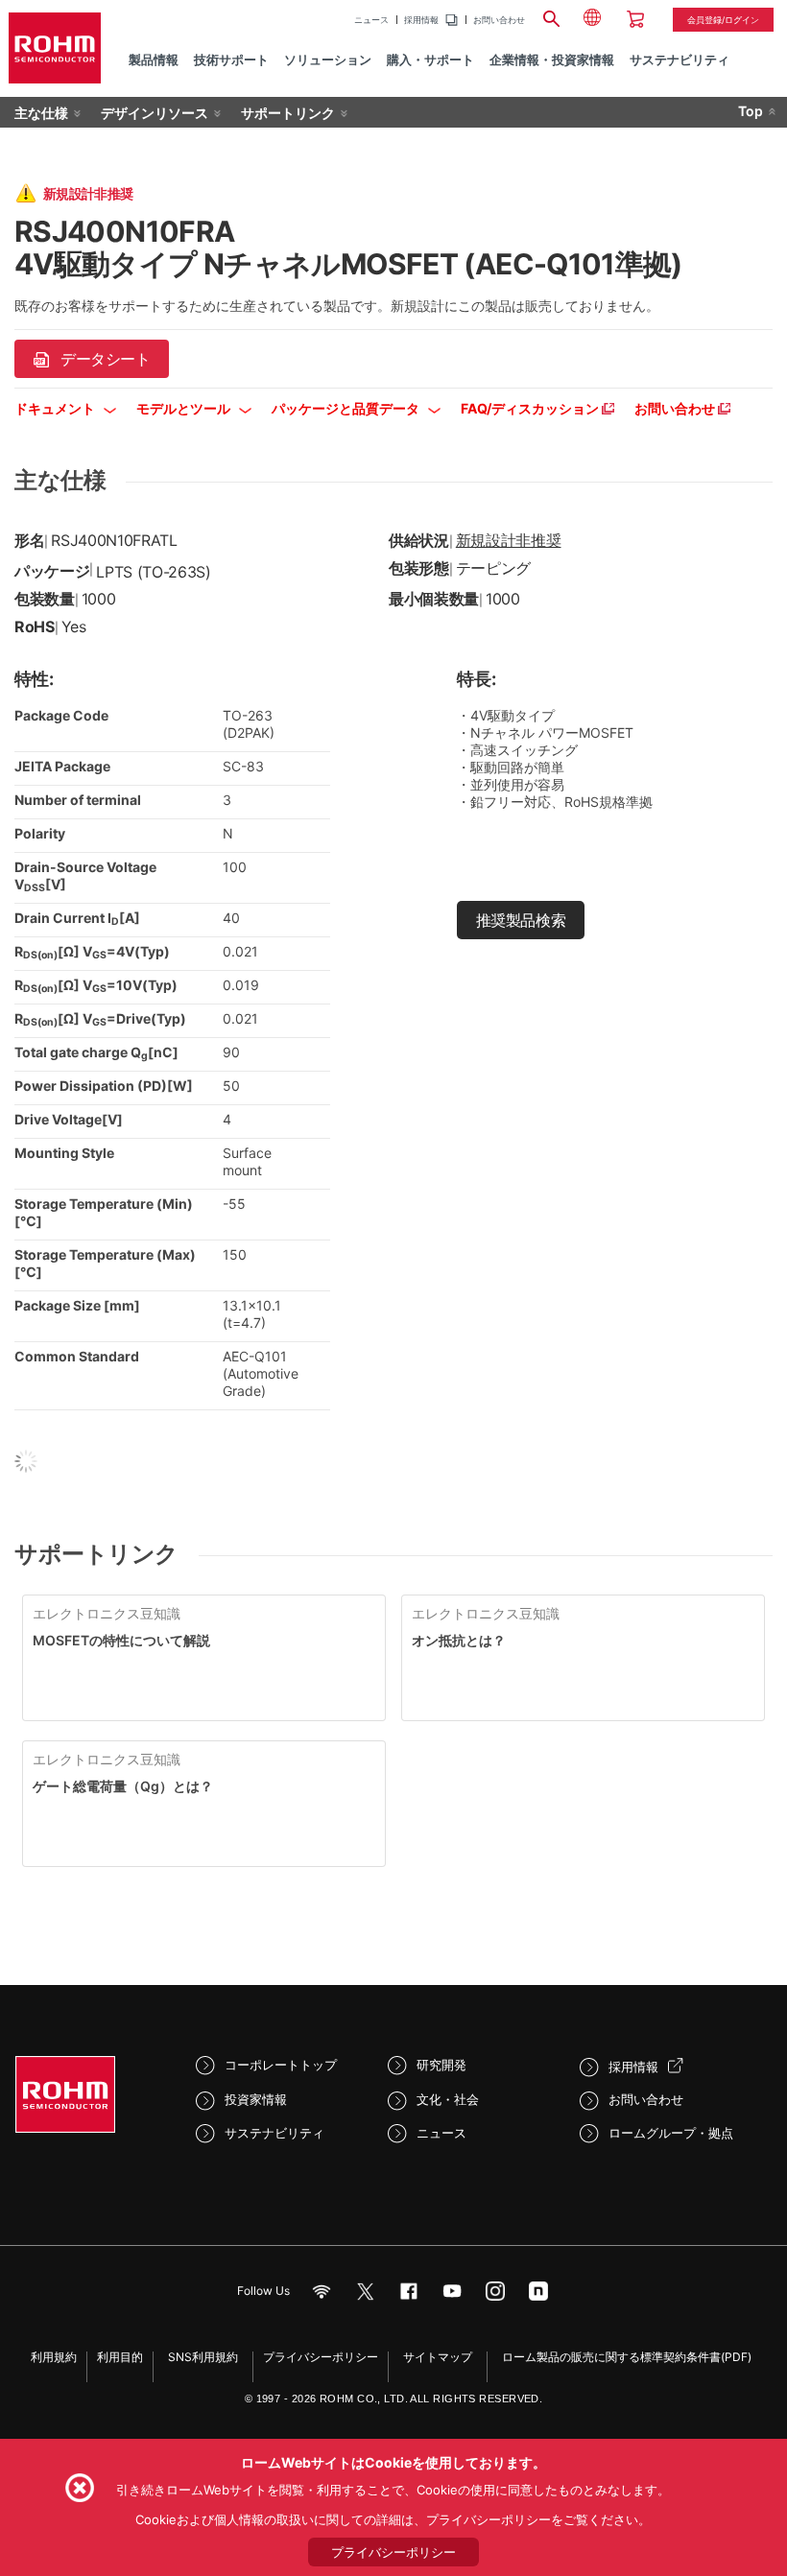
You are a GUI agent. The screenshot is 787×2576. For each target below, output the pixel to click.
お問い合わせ (499, 20)
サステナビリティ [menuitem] (680, 59)
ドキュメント (56, 408)
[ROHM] (55, 48)
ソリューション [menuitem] (328, 59)
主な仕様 (41, 113)
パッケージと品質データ (347, 408)
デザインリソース (155, 113)
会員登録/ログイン (723, 20)
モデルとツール (185, 408)
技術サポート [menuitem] (231, 59)
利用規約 (54, 2357)
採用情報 (421, 20)
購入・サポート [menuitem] (430, 59)
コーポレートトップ (281, 2065)
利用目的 (120, 2357)
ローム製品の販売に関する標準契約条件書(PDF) (627, 2357)
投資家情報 (256, 2099)
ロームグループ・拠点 (671, 2133)
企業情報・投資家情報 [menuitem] (552, 59)
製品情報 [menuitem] (154, 59)
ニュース (371, 20)
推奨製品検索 (521, 920)
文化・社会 (448, 2099)
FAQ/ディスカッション (531, 408)
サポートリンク (288, 113)
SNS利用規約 (203, 2357)
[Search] (552, 16)
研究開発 (441, 2065)
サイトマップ (438, 2357)
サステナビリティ (274, 2133)
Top (751, 111)
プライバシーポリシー (321, 2357)
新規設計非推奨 (509, 540)
